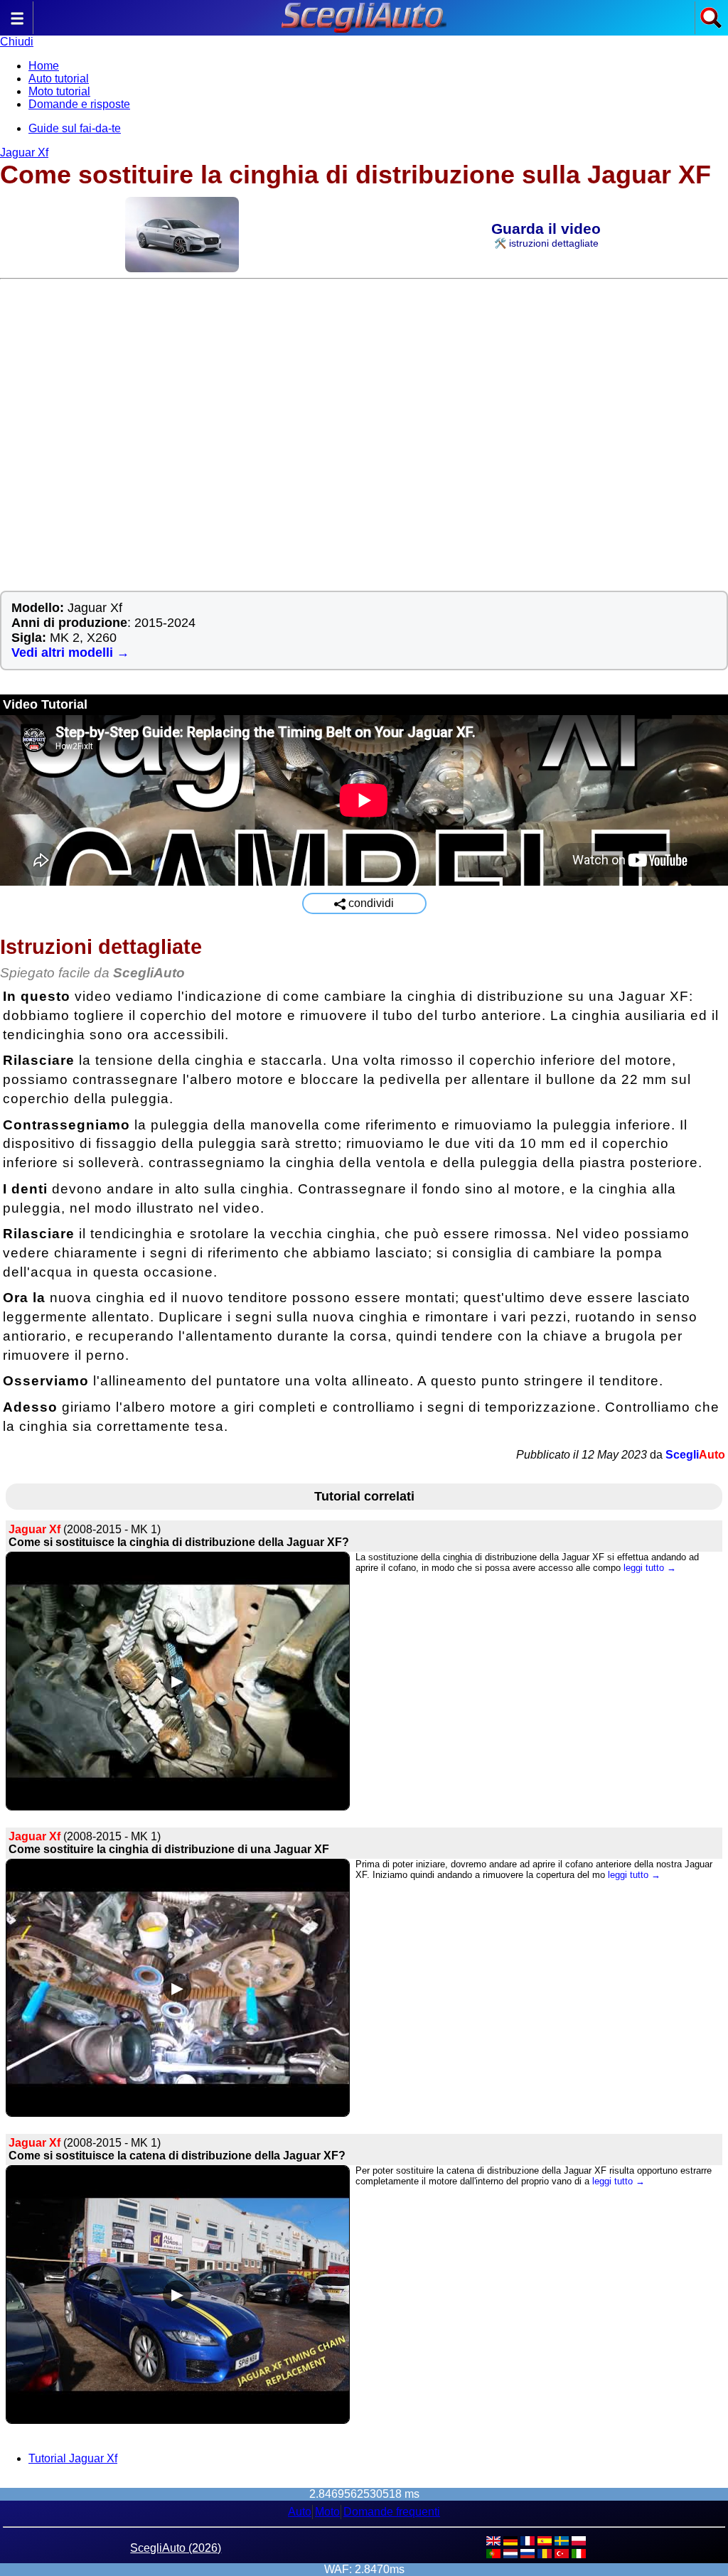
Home (44, 66)
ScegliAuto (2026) (176, 2548)
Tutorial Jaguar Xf (73, 2458)
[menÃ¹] (17, 25)
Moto (327, 2512)
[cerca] (711, 25)
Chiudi (17, 42)
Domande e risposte (79, 104)
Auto (300, 2512)
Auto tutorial (59, 79)
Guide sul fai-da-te (75, 128)
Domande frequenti (392, 2512)
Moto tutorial (59, 91)
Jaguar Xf (24, 152)
